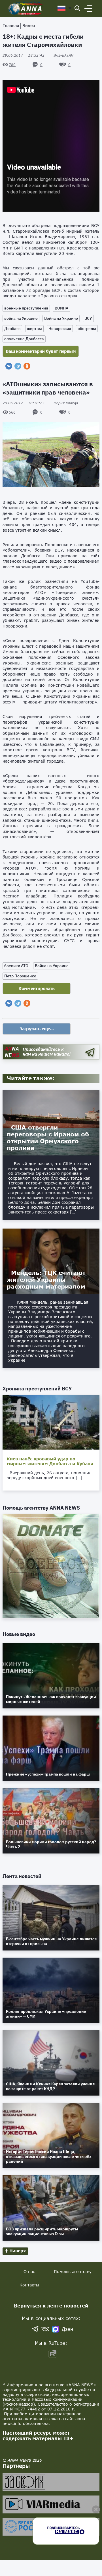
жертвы (34, 329)
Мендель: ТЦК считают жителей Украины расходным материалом (46, 1279)
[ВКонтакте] (9, 366)
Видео (29, 25)
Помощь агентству (73, 2271)
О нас (29, 2271)
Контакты (29, 2285)
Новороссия (60, 329)
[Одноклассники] (27, 366)
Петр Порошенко (20, 976)
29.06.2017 (24, 55)
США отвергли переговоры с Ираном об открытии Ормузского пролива (48, 1138)
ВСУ (88, 318)
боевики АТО (16, 966)
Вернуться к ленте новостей (51, 2306)
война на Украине (21, 318)
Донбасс (12, 329)
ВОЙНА (61, 308)
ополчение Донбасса (24, 339)
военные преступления (26, 308)
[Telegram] (18, 366)
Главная (11, 25)
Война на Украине (61, 318)
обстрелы (87, 329)
